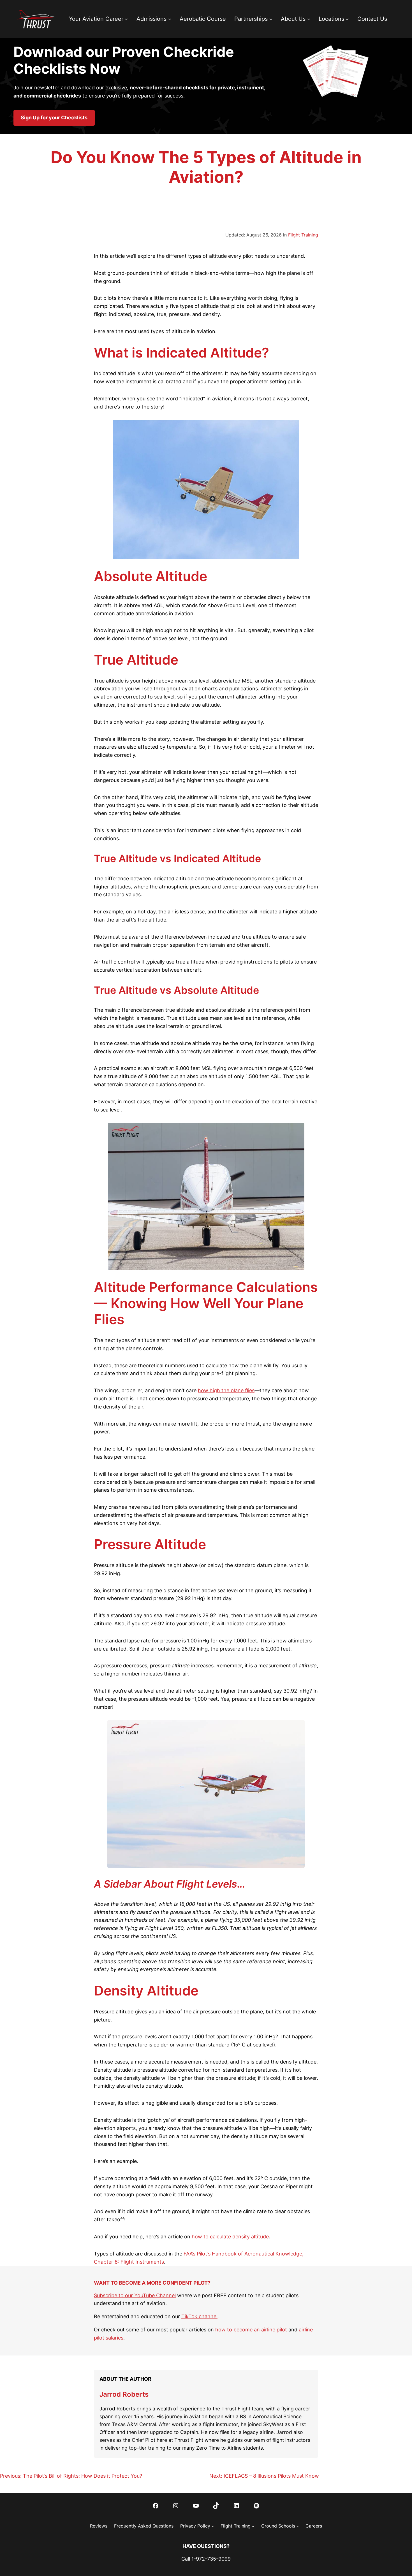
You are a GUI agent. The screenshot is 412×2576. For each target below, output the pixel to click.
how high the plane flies (226, 1390)
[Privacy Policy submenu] (213, 2526)
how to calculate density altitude (230, 2237)
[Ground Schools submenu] (298, 2526)
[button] (54, 118)
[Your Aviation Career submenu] (126, 19)
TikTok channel (199, 2316)
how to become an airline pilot (251, 2330)
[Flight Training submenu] (253, 2526)
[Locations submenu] (347, 19)
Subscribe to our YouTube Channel (135, 2295)
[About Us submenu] (309, 19)
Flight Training (303, 235)
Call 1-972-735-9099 (206, 2559)
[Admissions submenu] (170, 19)
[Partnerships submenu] (271, 19)
